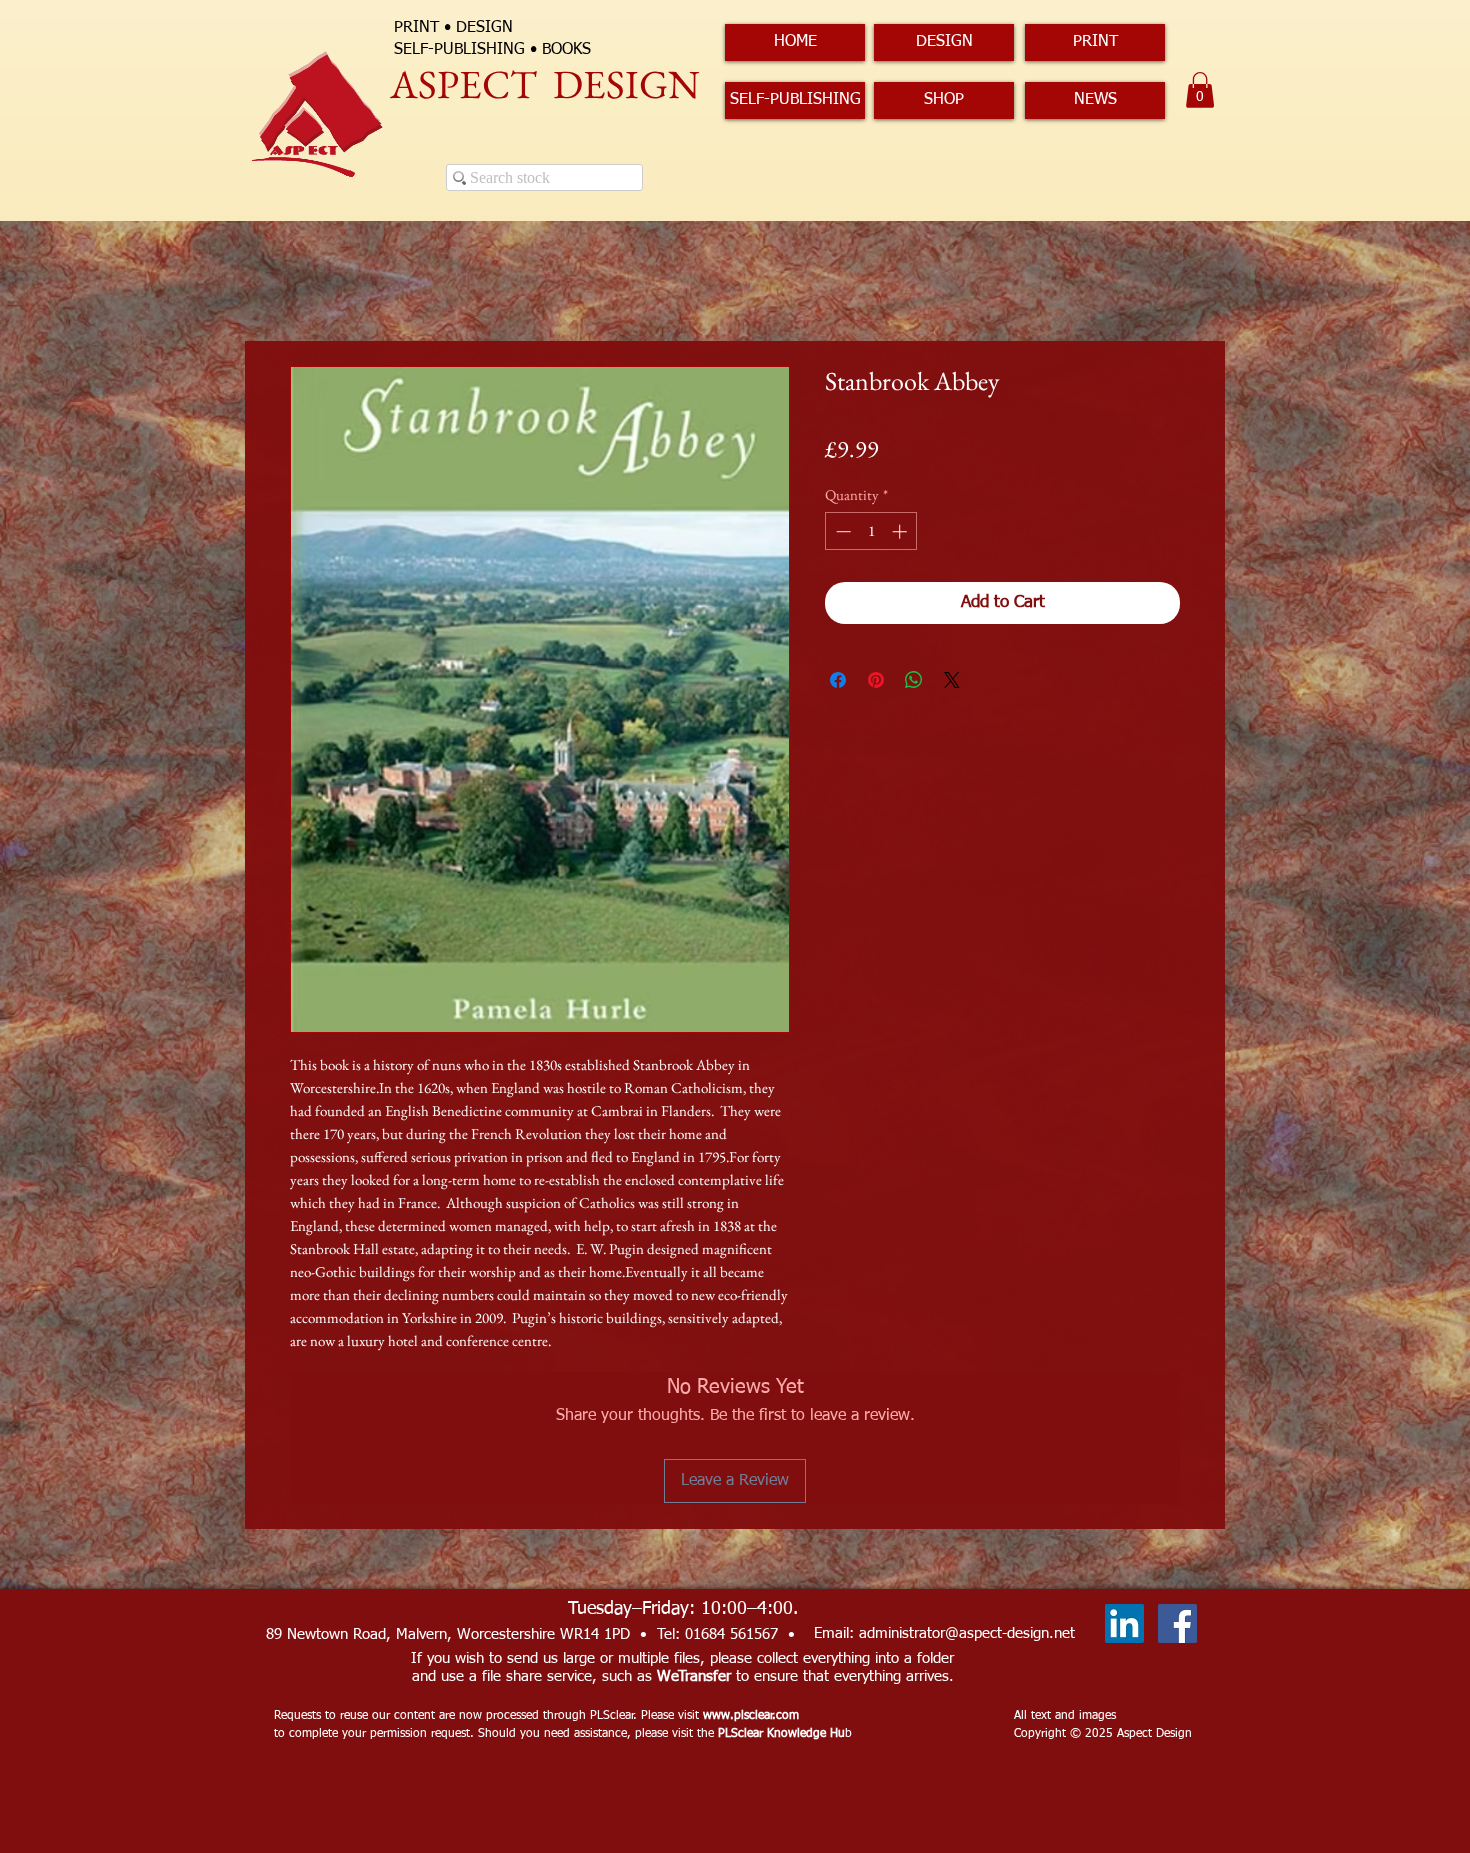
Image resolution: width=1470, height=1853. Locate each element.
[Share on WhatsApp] (914, 680)
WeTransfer (694, 1676)
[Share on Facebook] (838, 680)
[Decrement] (841, 531)
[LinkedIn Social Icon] (1124, 1623)
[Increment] (901, 531)
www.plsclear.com (751, 1716)
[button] (1200, 90)
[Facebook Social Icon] (1177, 1623)
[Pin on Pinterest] (876, 680)
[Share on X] (952, 680)
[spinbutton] (871, 531)
